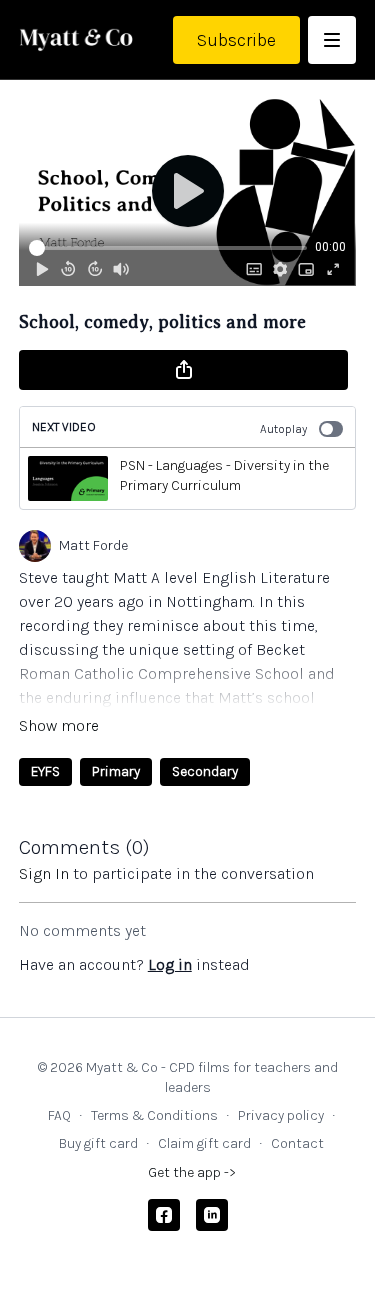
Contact (297, 1143)
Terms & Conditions (154, 1115)
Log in (170, 964)
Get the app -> (192, 1172)
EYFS (45, 771)
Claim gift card (204, 1143)
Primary (116, 771)
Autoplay (283, 429)
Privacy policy (281, 1115)
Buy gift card (98, 1143)
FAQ (59, 1115)
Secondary (205, 771)
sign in (44, 873)
